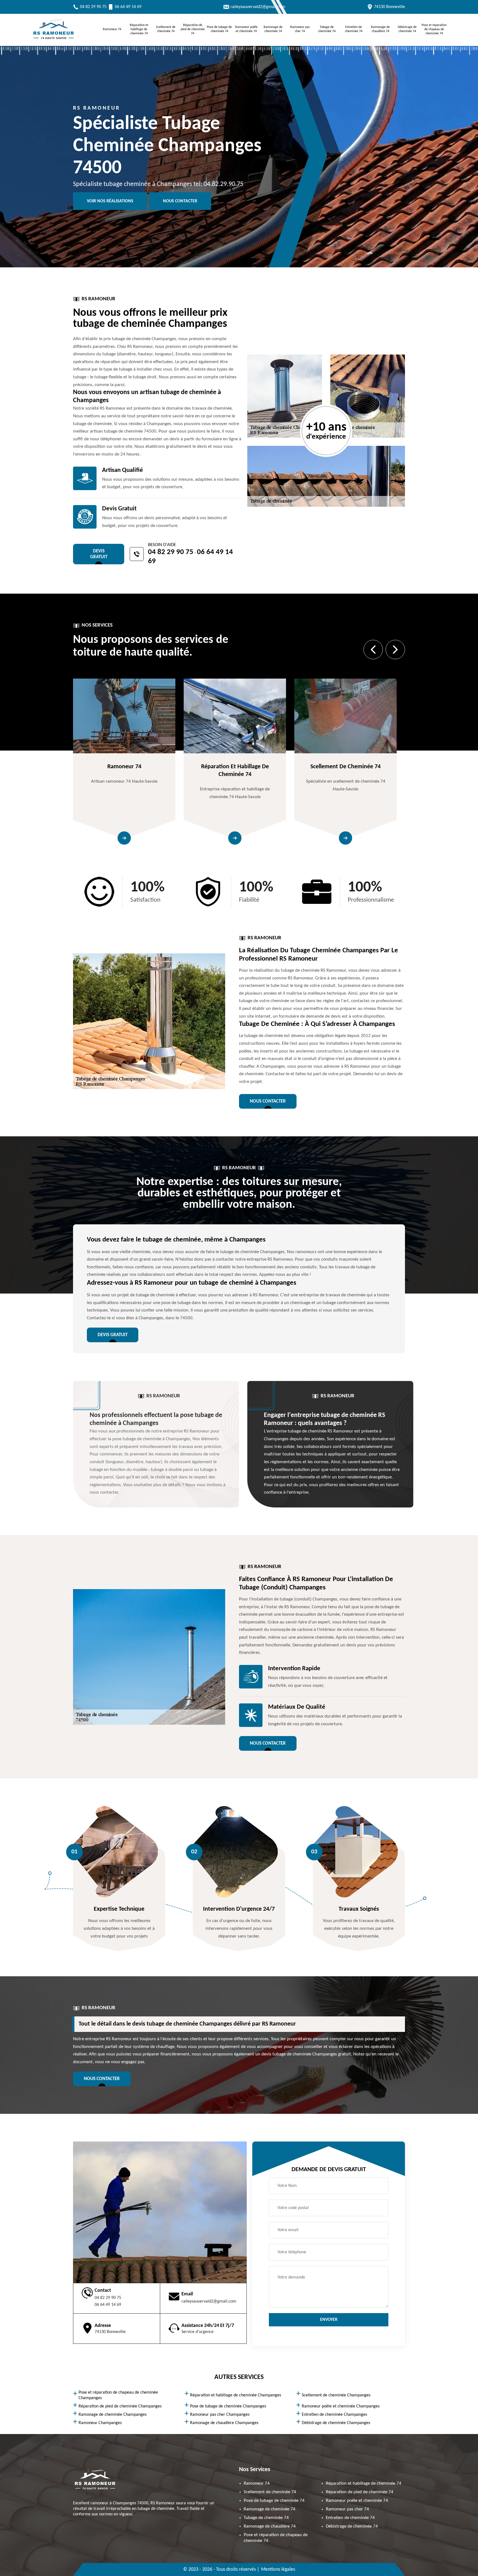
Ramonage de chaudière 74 (380, 29)
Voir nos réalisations (110, 201)
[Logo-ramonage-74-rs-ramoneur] (54, 40)
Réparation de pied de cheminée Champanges (120, 2406)
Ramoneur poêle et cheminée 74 (246, 29)
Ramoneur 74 (112, 29)
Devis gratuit (99, 554)
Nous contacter (180, 201)
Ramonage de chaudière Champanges (224, 2423)
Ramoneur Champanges (100, 2423)
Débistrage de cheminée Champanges (336, 2423)
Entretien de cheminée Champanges (334, 2415)
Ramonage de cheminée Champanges (113, 2415)
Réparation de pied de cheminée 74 (193, 29)
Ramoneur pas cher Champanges (220, 2415)
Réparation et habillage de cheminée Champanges (236, 2395)
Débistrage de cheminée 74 (407, 29)
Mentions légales (278, 2569)
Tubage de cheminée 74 (327, 29)
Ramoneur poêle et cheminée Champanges (341, 2406)
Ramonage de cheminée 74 (273, 29)
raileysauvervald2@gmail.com (258, 7)
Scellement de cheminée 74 (166, 29)
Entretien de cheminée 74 (354, 29)
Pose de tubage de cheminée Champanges (228, 2406)
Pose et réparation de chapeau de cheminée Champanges (118, 2395)
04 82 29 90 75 (93, 7)
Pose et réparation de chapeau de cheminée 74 (434, 29)
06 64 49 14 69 (128, 7)
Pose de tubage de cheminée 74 (219, 29)
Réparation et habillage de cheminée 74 (139, 29)
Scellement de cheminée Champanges (336, 2395)
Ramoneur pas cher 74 (300, 29)
